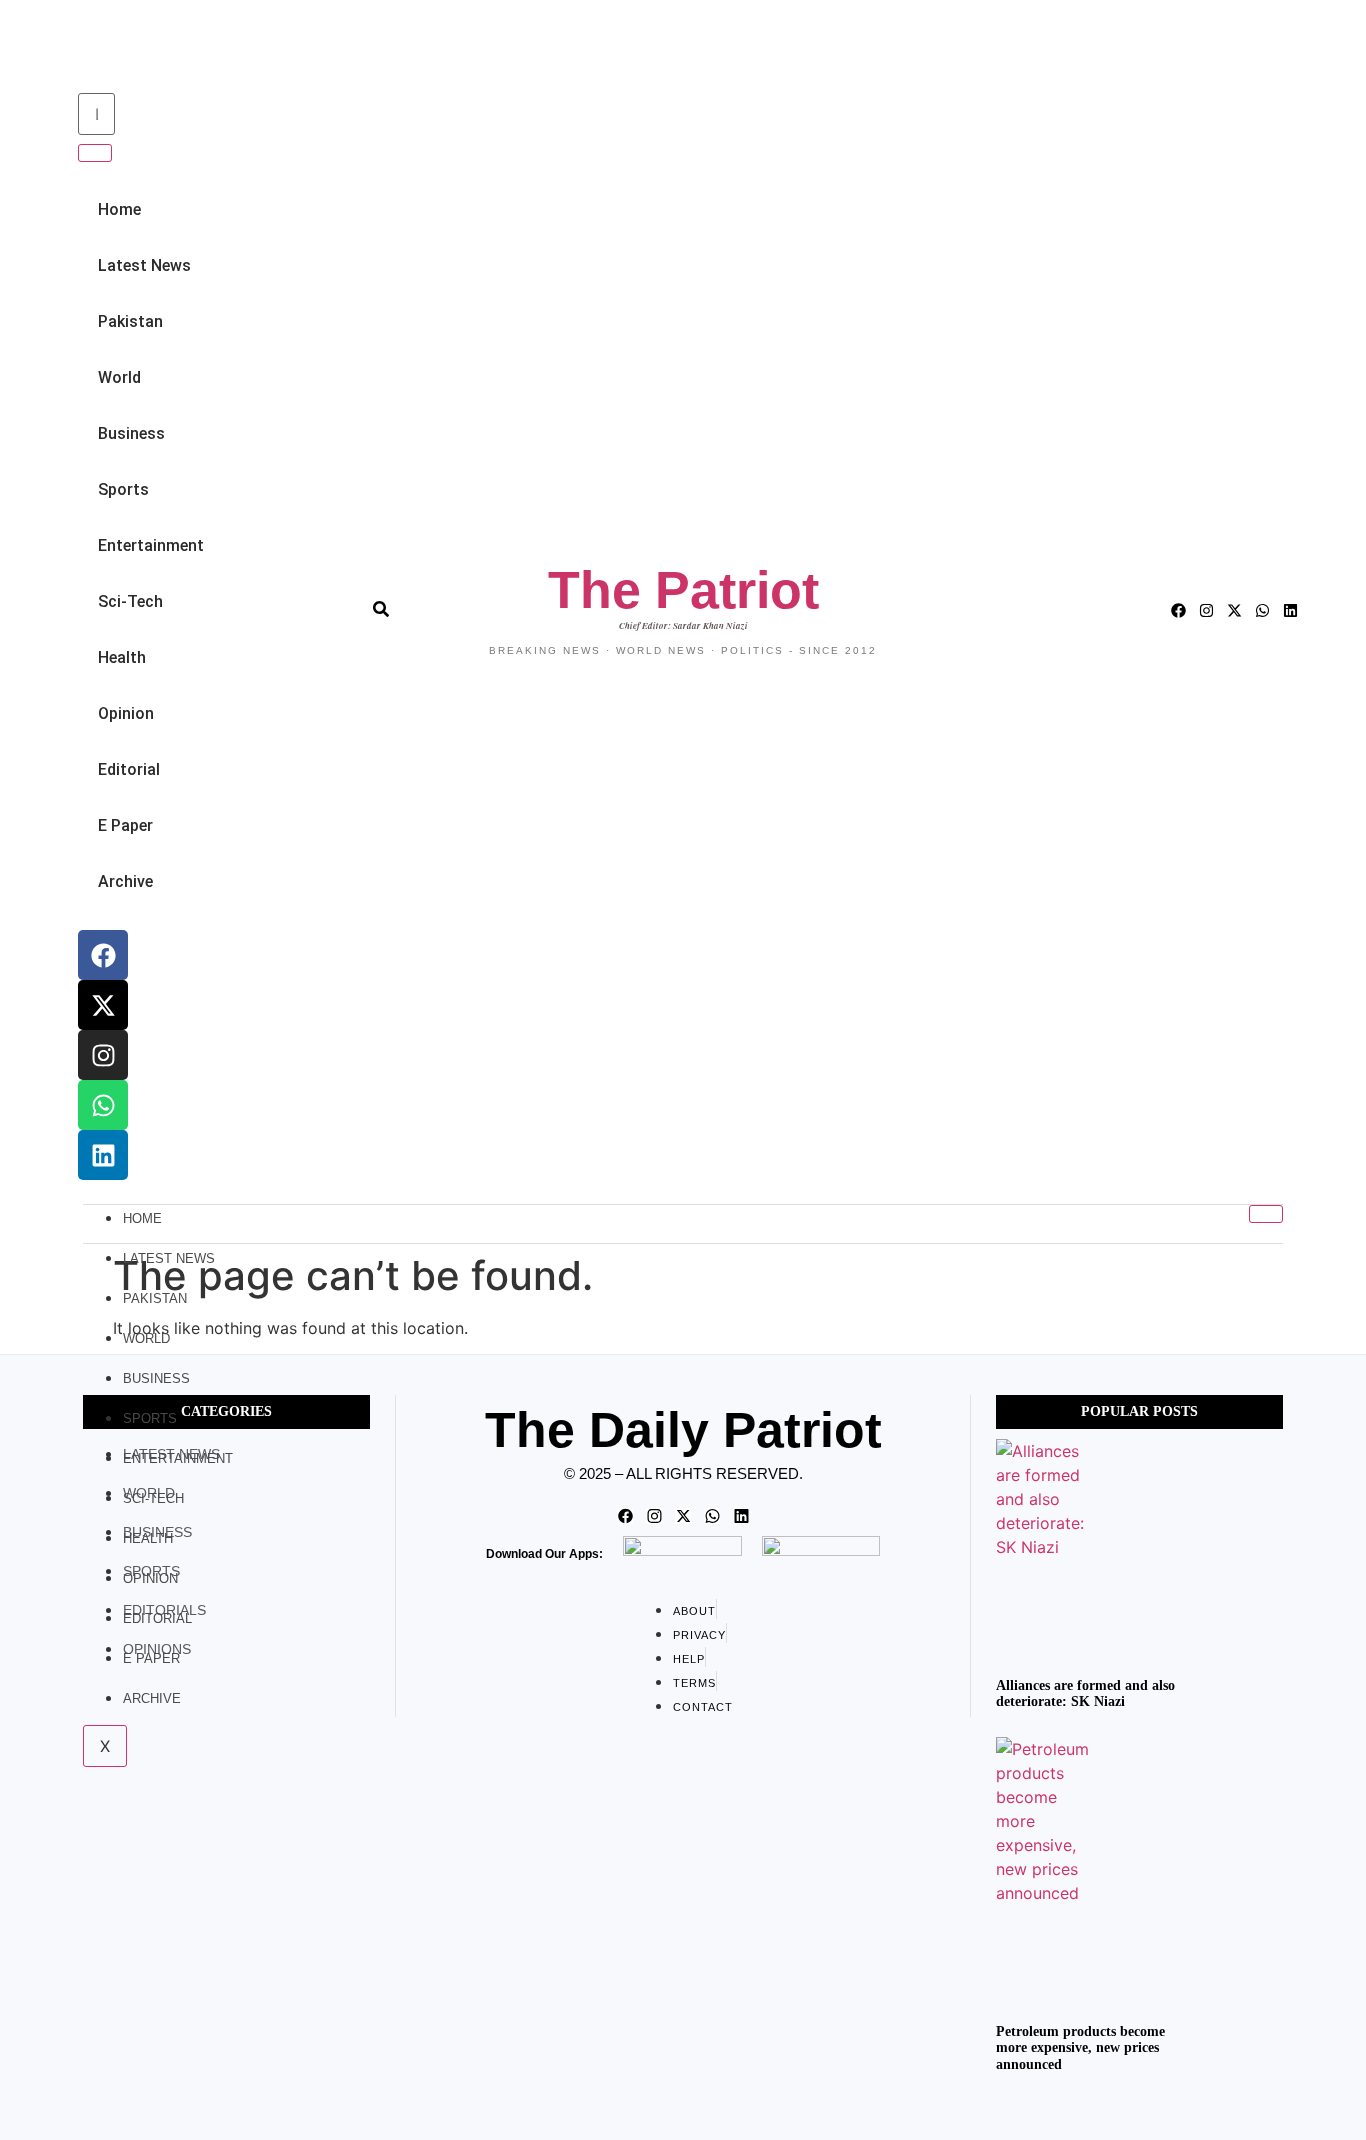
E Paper (125, 825)
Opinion (126, 713)
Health (122, 657)
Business (131, 433)
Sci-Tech (130, 601)
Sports (123, 489)
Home (119, 209)
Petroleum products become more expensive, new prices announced (1080, 2048)
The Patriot (683, 590)
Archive (125, 881)
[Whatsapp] (103, 1105)
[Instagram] (103, 1055)
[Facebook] (103, 955)
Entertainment (151, 545)
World (119, 377)
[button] (75, 48)
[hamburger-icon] (1266, 1214)
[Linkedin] (103, 1155)
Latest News (144, 265)
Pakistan (130, 321)
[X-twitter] (103, 1005)
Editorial (129, 769)
